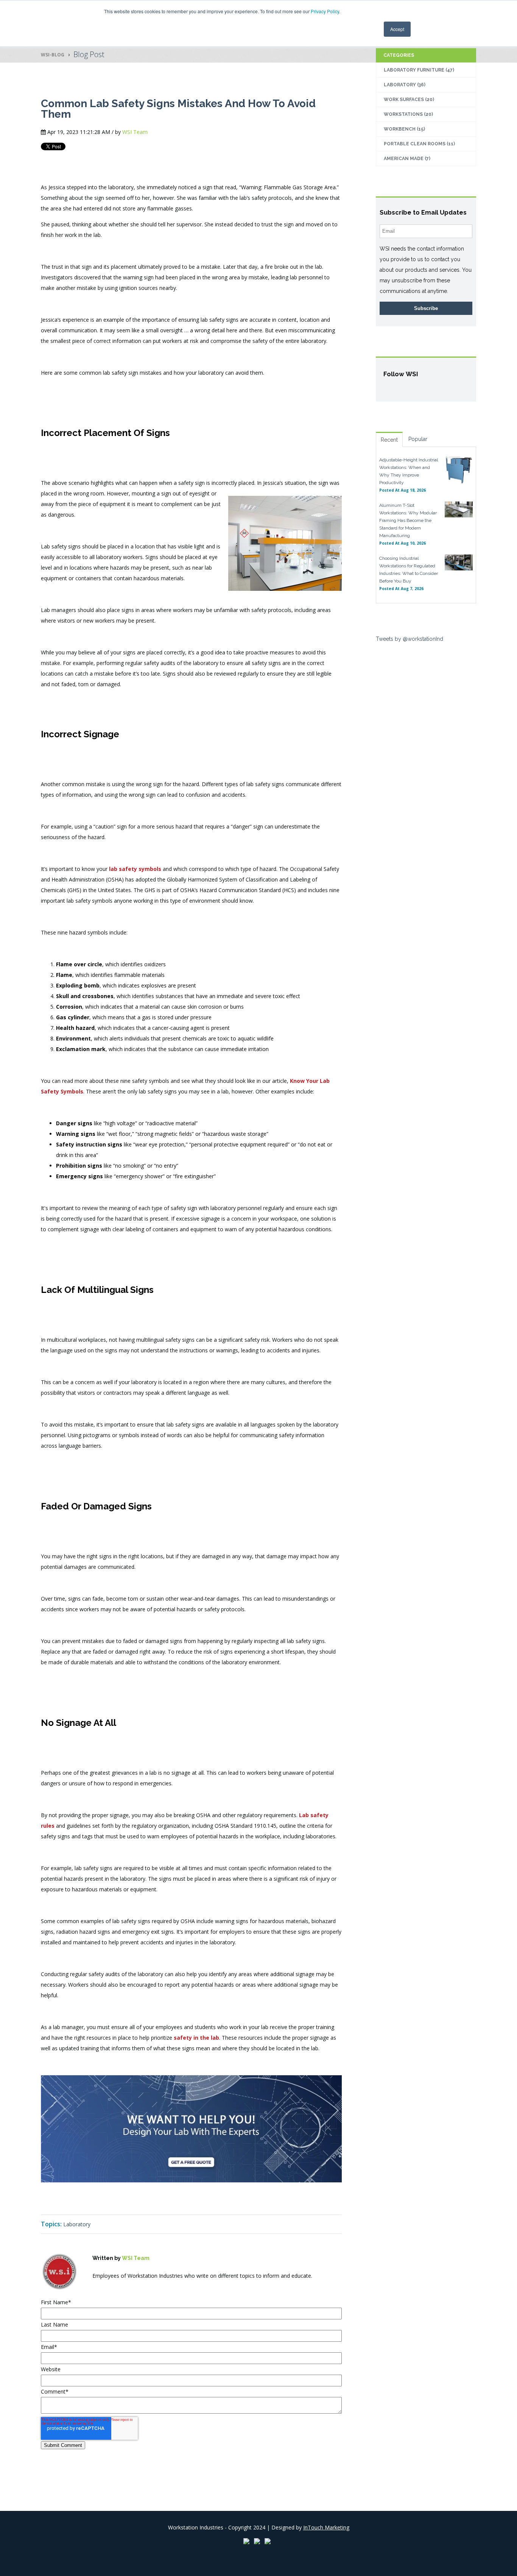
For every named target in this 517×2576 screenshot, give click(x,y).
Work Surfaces (409, 100)
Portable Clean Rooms (419, 144)
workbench (404, 129)
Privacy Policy (325, 11)
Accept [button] (397, 29)
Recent (389, 440)
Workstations (408, 114)
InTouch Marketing (326, 2527)
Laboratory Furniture (419, 70)
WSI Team (135, 132)
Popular (418, 439)
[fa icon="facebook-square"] (97, 2292)
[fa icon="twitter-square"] (118, 2292)
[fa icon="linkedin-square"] (107, 2292)
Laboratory (77, 2224)
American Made (407, 159)
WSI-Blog (53, 55)
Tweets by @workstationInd (410, 639)
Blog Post (89, 54)
